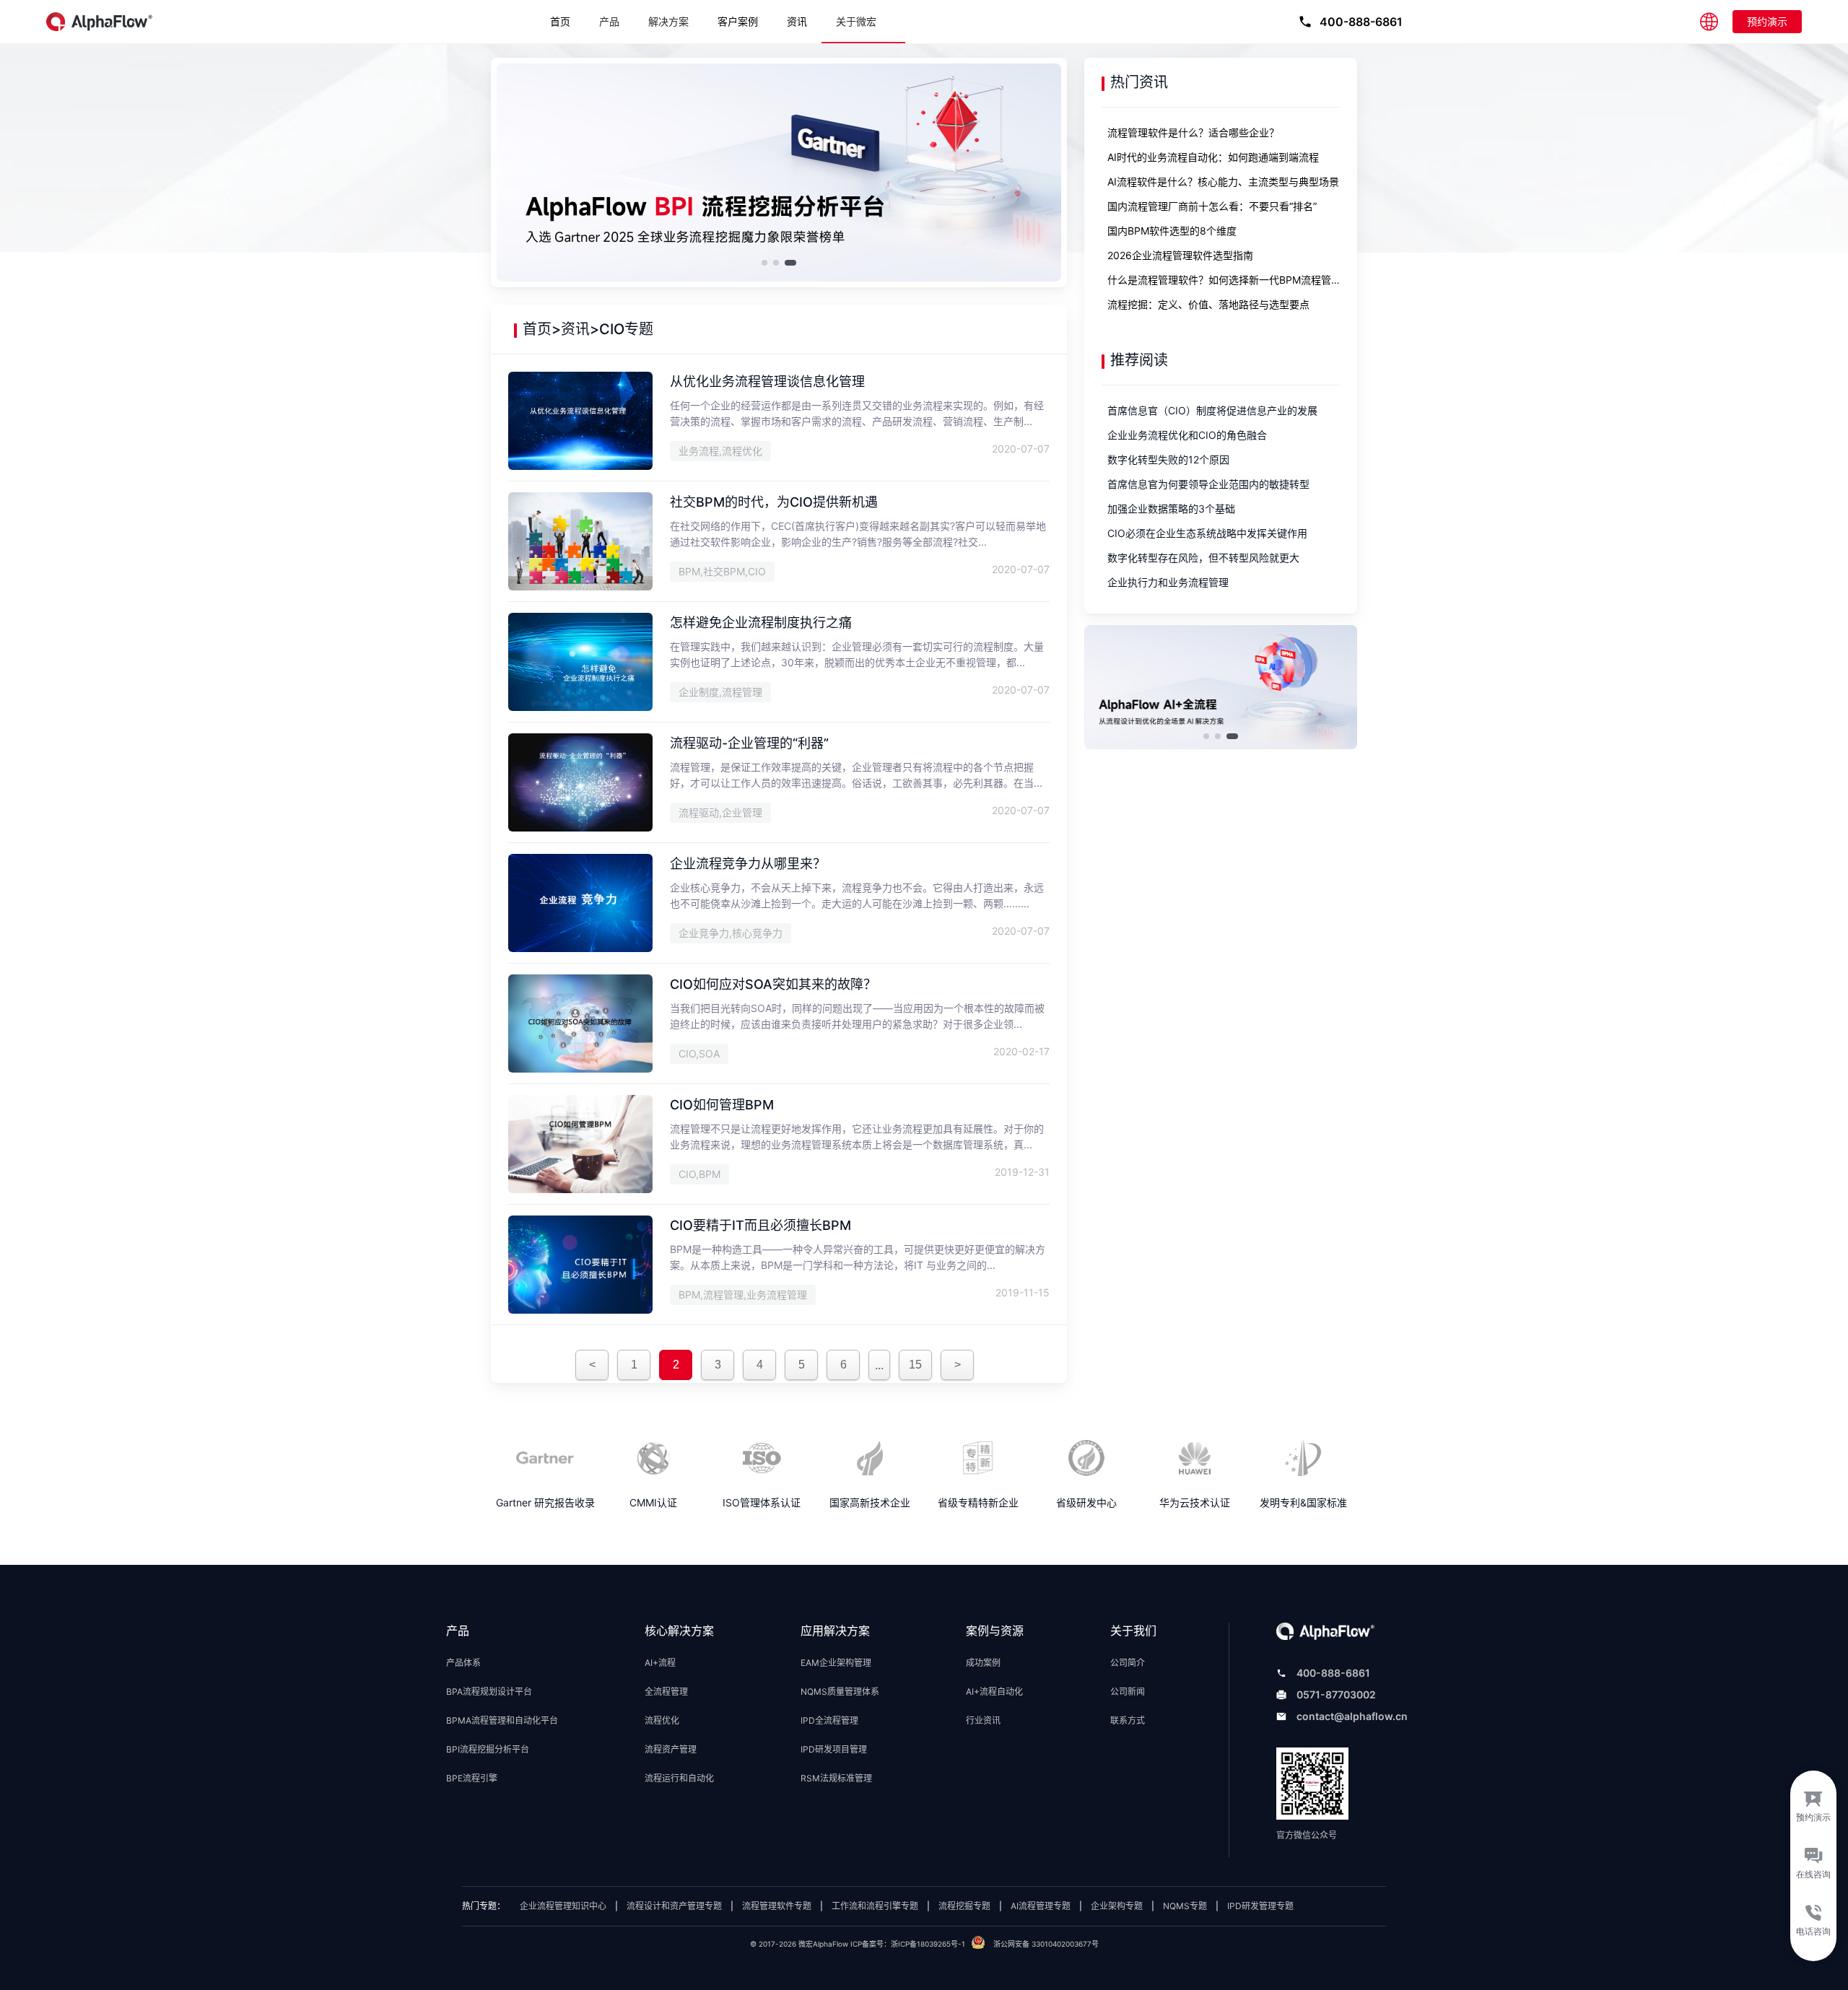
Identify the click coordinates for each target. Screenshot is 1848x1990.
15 (915, 1365)
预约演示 (1767, 21)
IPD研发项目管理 (834, 1749)
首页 (560, 21)
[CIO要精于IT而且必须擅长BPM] (580, 1311)
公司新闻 (1128, 1692)
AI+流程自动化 (994, 1692)
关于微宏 (856, 22)
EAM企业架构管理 (836, 1663)
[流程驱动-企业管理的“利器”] (580, 829)
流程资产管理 (671, 1749)
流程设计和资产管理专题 (674, 1906)
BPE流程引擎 (472, 1778)
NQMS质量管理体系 (840, 1692)
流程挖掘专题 (964, 1906)
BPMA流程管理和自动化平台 (502, 1720)
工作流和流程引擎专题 (875, 1906)
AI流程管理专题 (1041, 1906)
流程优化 (662, 1720)
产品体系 (463, 1663)
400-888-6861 (1333, 1673)
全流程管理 (666, 1692)
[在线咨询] (1813, 1866)
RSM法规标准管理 (836, 1778)
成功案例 (983, 1663)
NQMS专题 (1185, 1906)
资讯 (797, 21)
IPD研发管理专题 (1260, 1906)
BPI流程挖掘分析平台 (488, 1749)
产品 (609, 22)
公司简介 (1128, 1663)
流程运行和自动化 (679, 1778)
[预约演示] (1813, 1802)
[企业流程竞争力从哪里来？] (580, 949)
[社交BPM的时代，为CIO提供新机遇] (580, 588)
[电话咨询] (1813, 1929)
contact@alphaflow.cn (1352, 1716)
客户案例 (738, 21)
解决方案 (668, 22)
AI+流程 (660, 1663)
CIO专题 (626, 329)
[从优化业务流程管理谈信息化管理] (580, 467)
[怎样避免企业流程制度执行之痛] (580, 708)
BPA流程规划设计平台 (489, 1692)
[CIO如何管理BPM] (580, 1190)
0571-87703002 (1336, 1694)
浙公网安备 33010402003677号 (1046, 1944)
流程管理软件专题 (777, 1906)
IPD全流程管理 (829, 1720)
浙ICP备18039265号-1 (928, 1944)
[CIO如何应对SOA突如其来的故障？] (580, 1070)
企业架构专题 (1117, 1906)
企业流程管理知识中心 (563, 1906)
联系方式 (1128, 1720)
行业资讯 (983, 1720)
